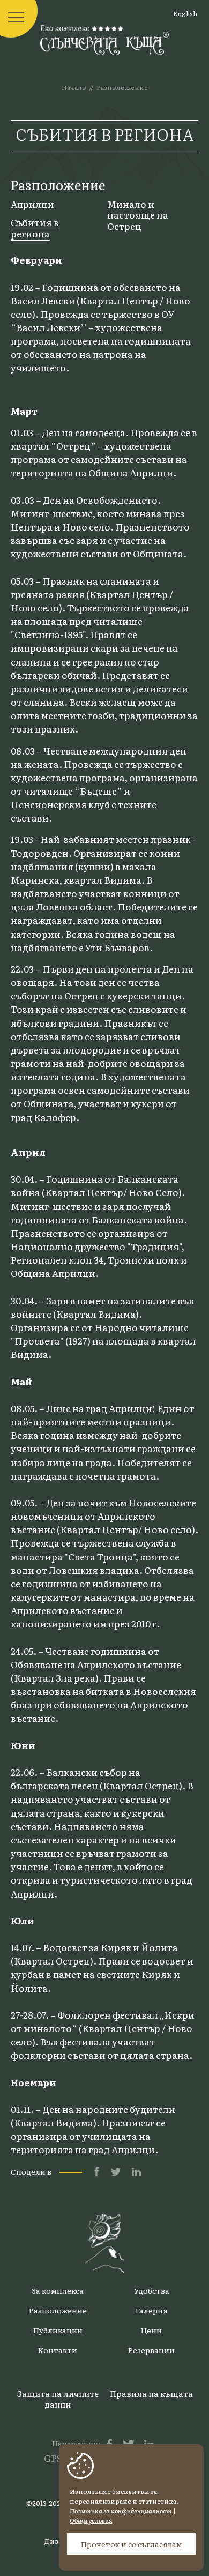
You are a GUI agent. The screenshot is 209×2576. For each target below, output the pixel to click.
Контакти (58, 2350)
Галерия (152, 2310)
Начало (74, 87)
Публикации (58, 2330)
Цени (151, 2330)
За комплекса (58, 2290)
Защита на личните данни (58, 2399)
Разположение (122, 87)
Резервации (151, 2350)
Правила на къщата (151, 2394)
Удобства (152, 2290)
